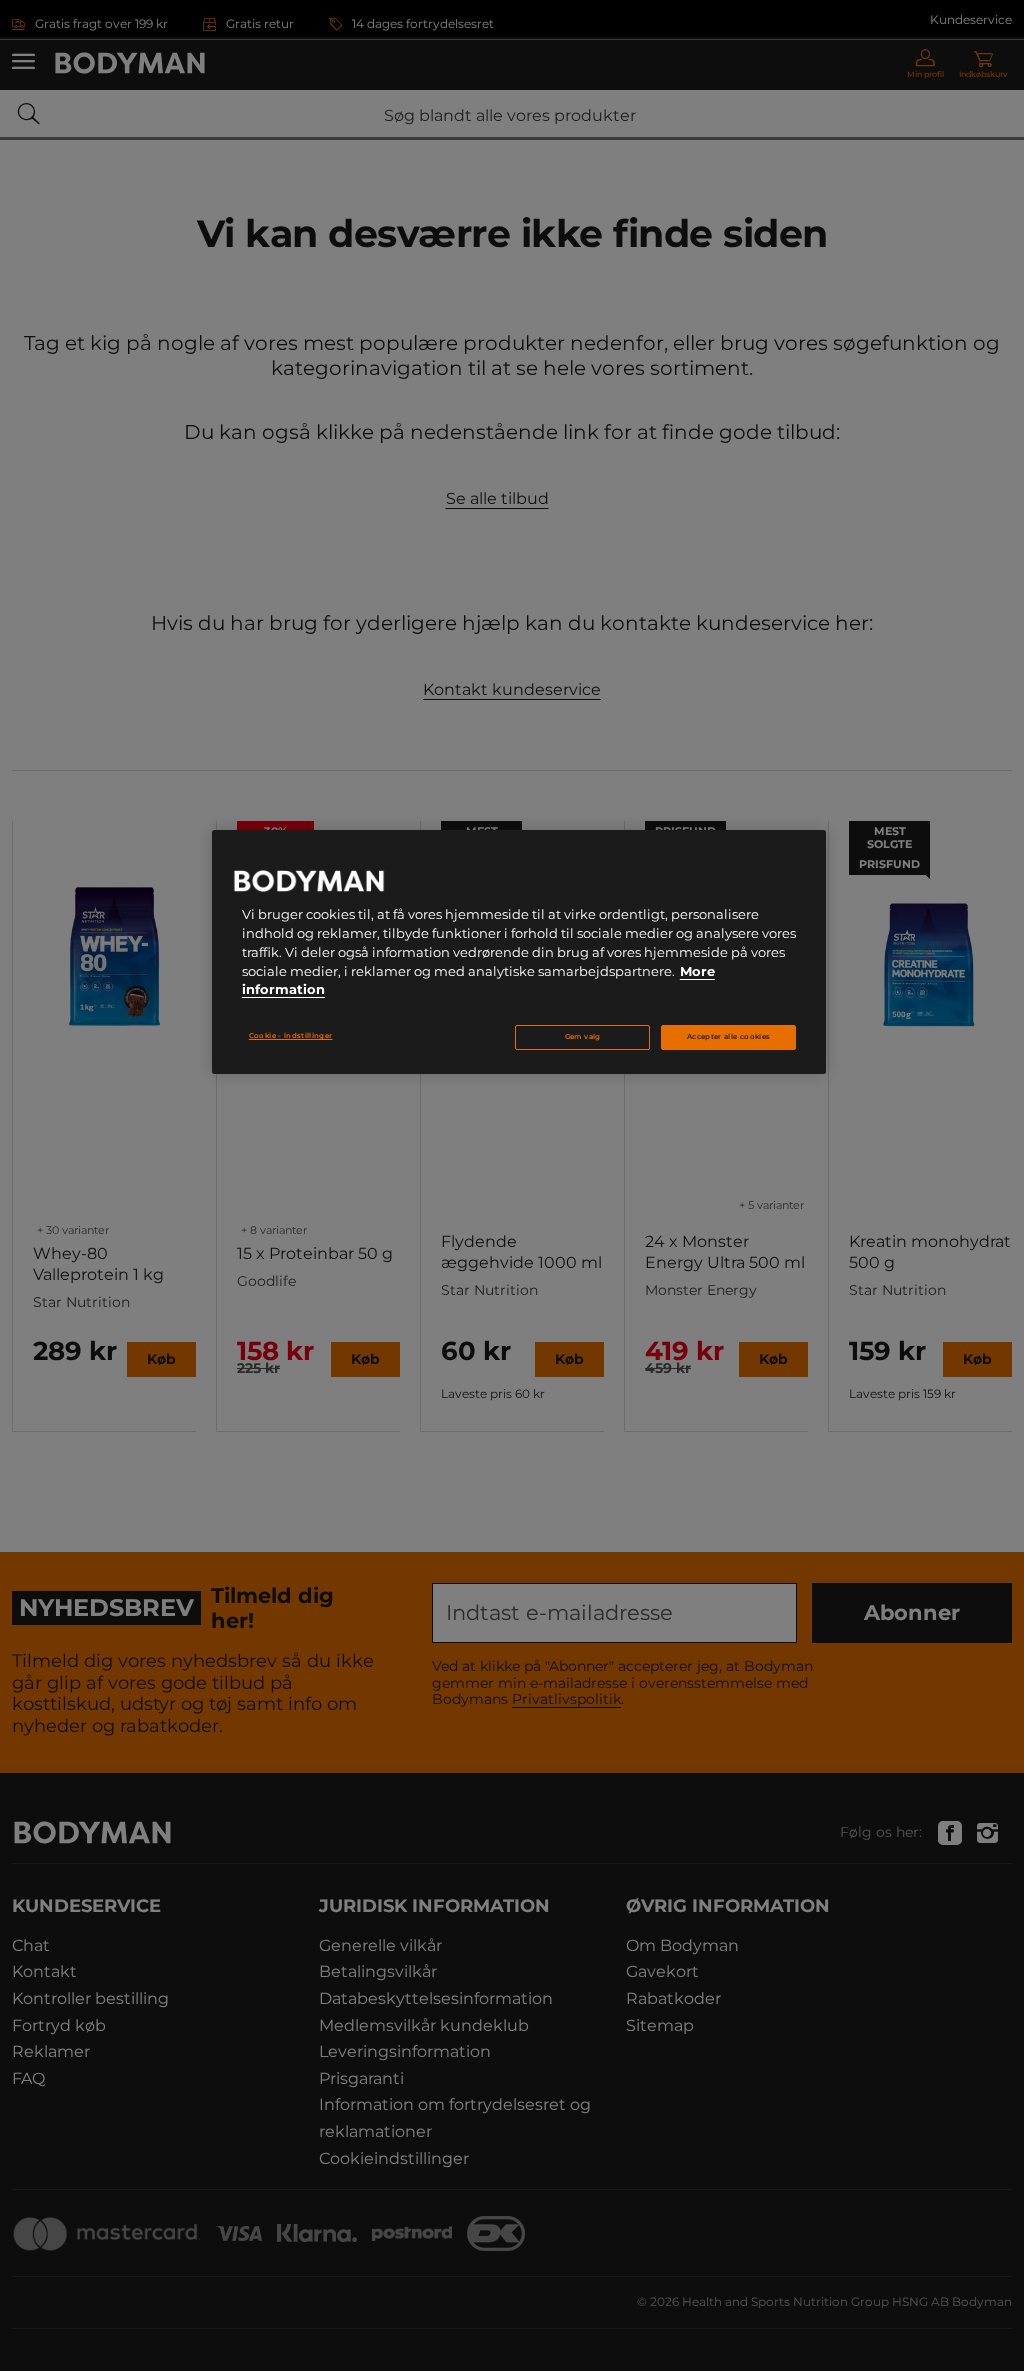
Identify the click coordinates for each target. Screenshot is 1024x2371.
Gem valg (583, 1036)
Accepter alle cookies (728, 1036)
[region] (519, 952)
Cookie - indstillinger (291, 1035)
